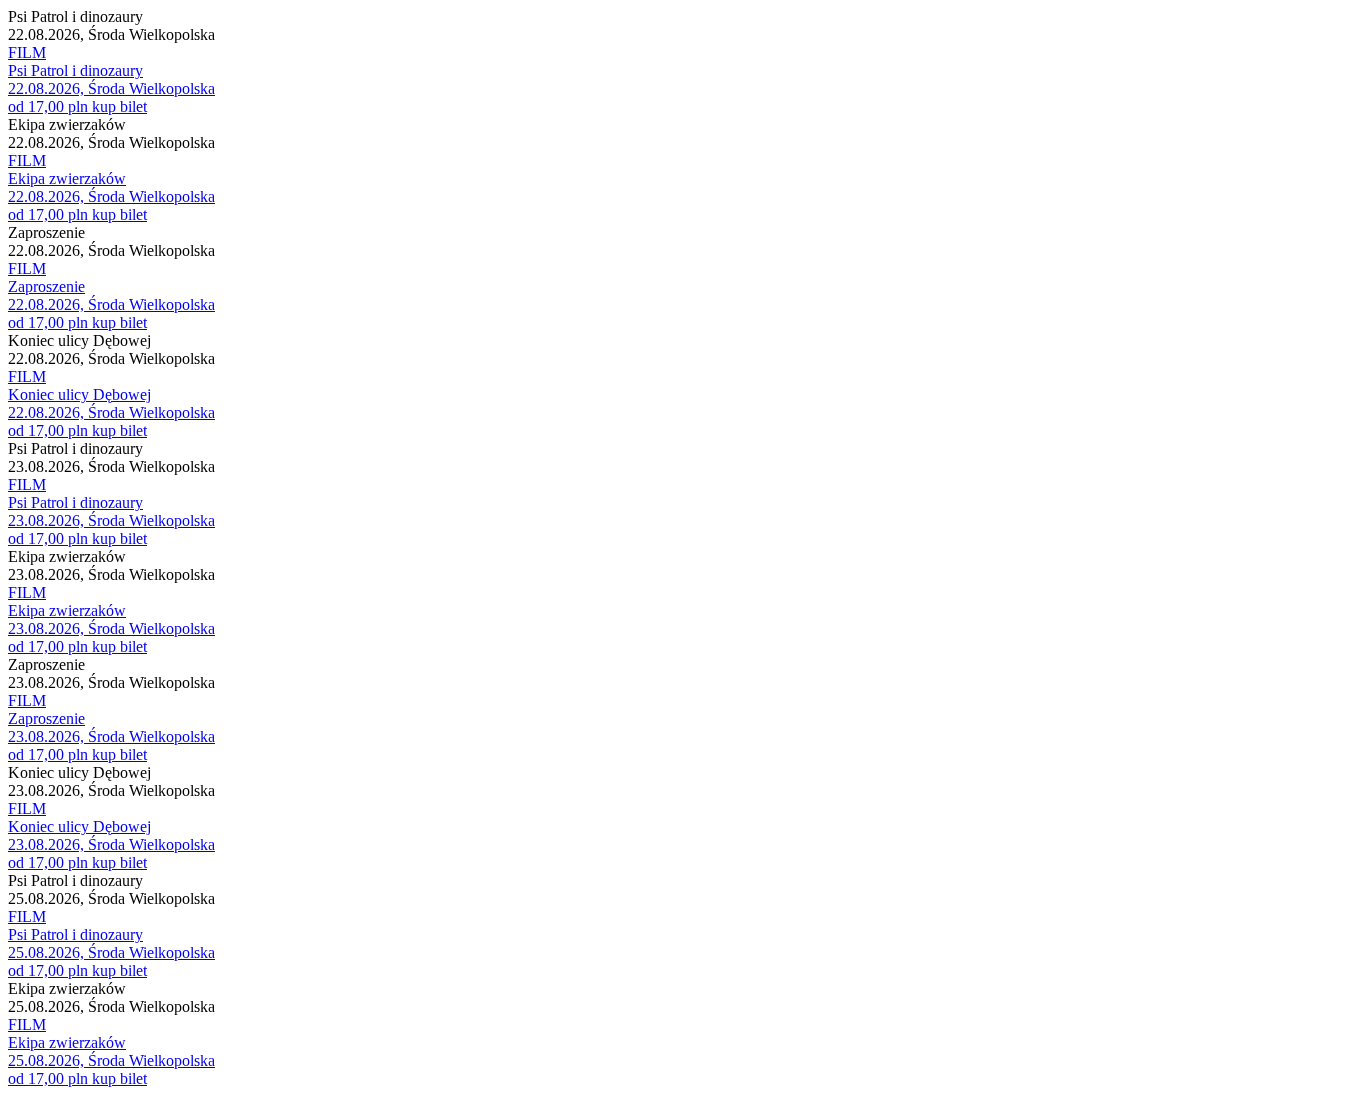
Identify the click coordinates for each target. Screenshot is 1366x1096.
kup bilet (119, 106)
